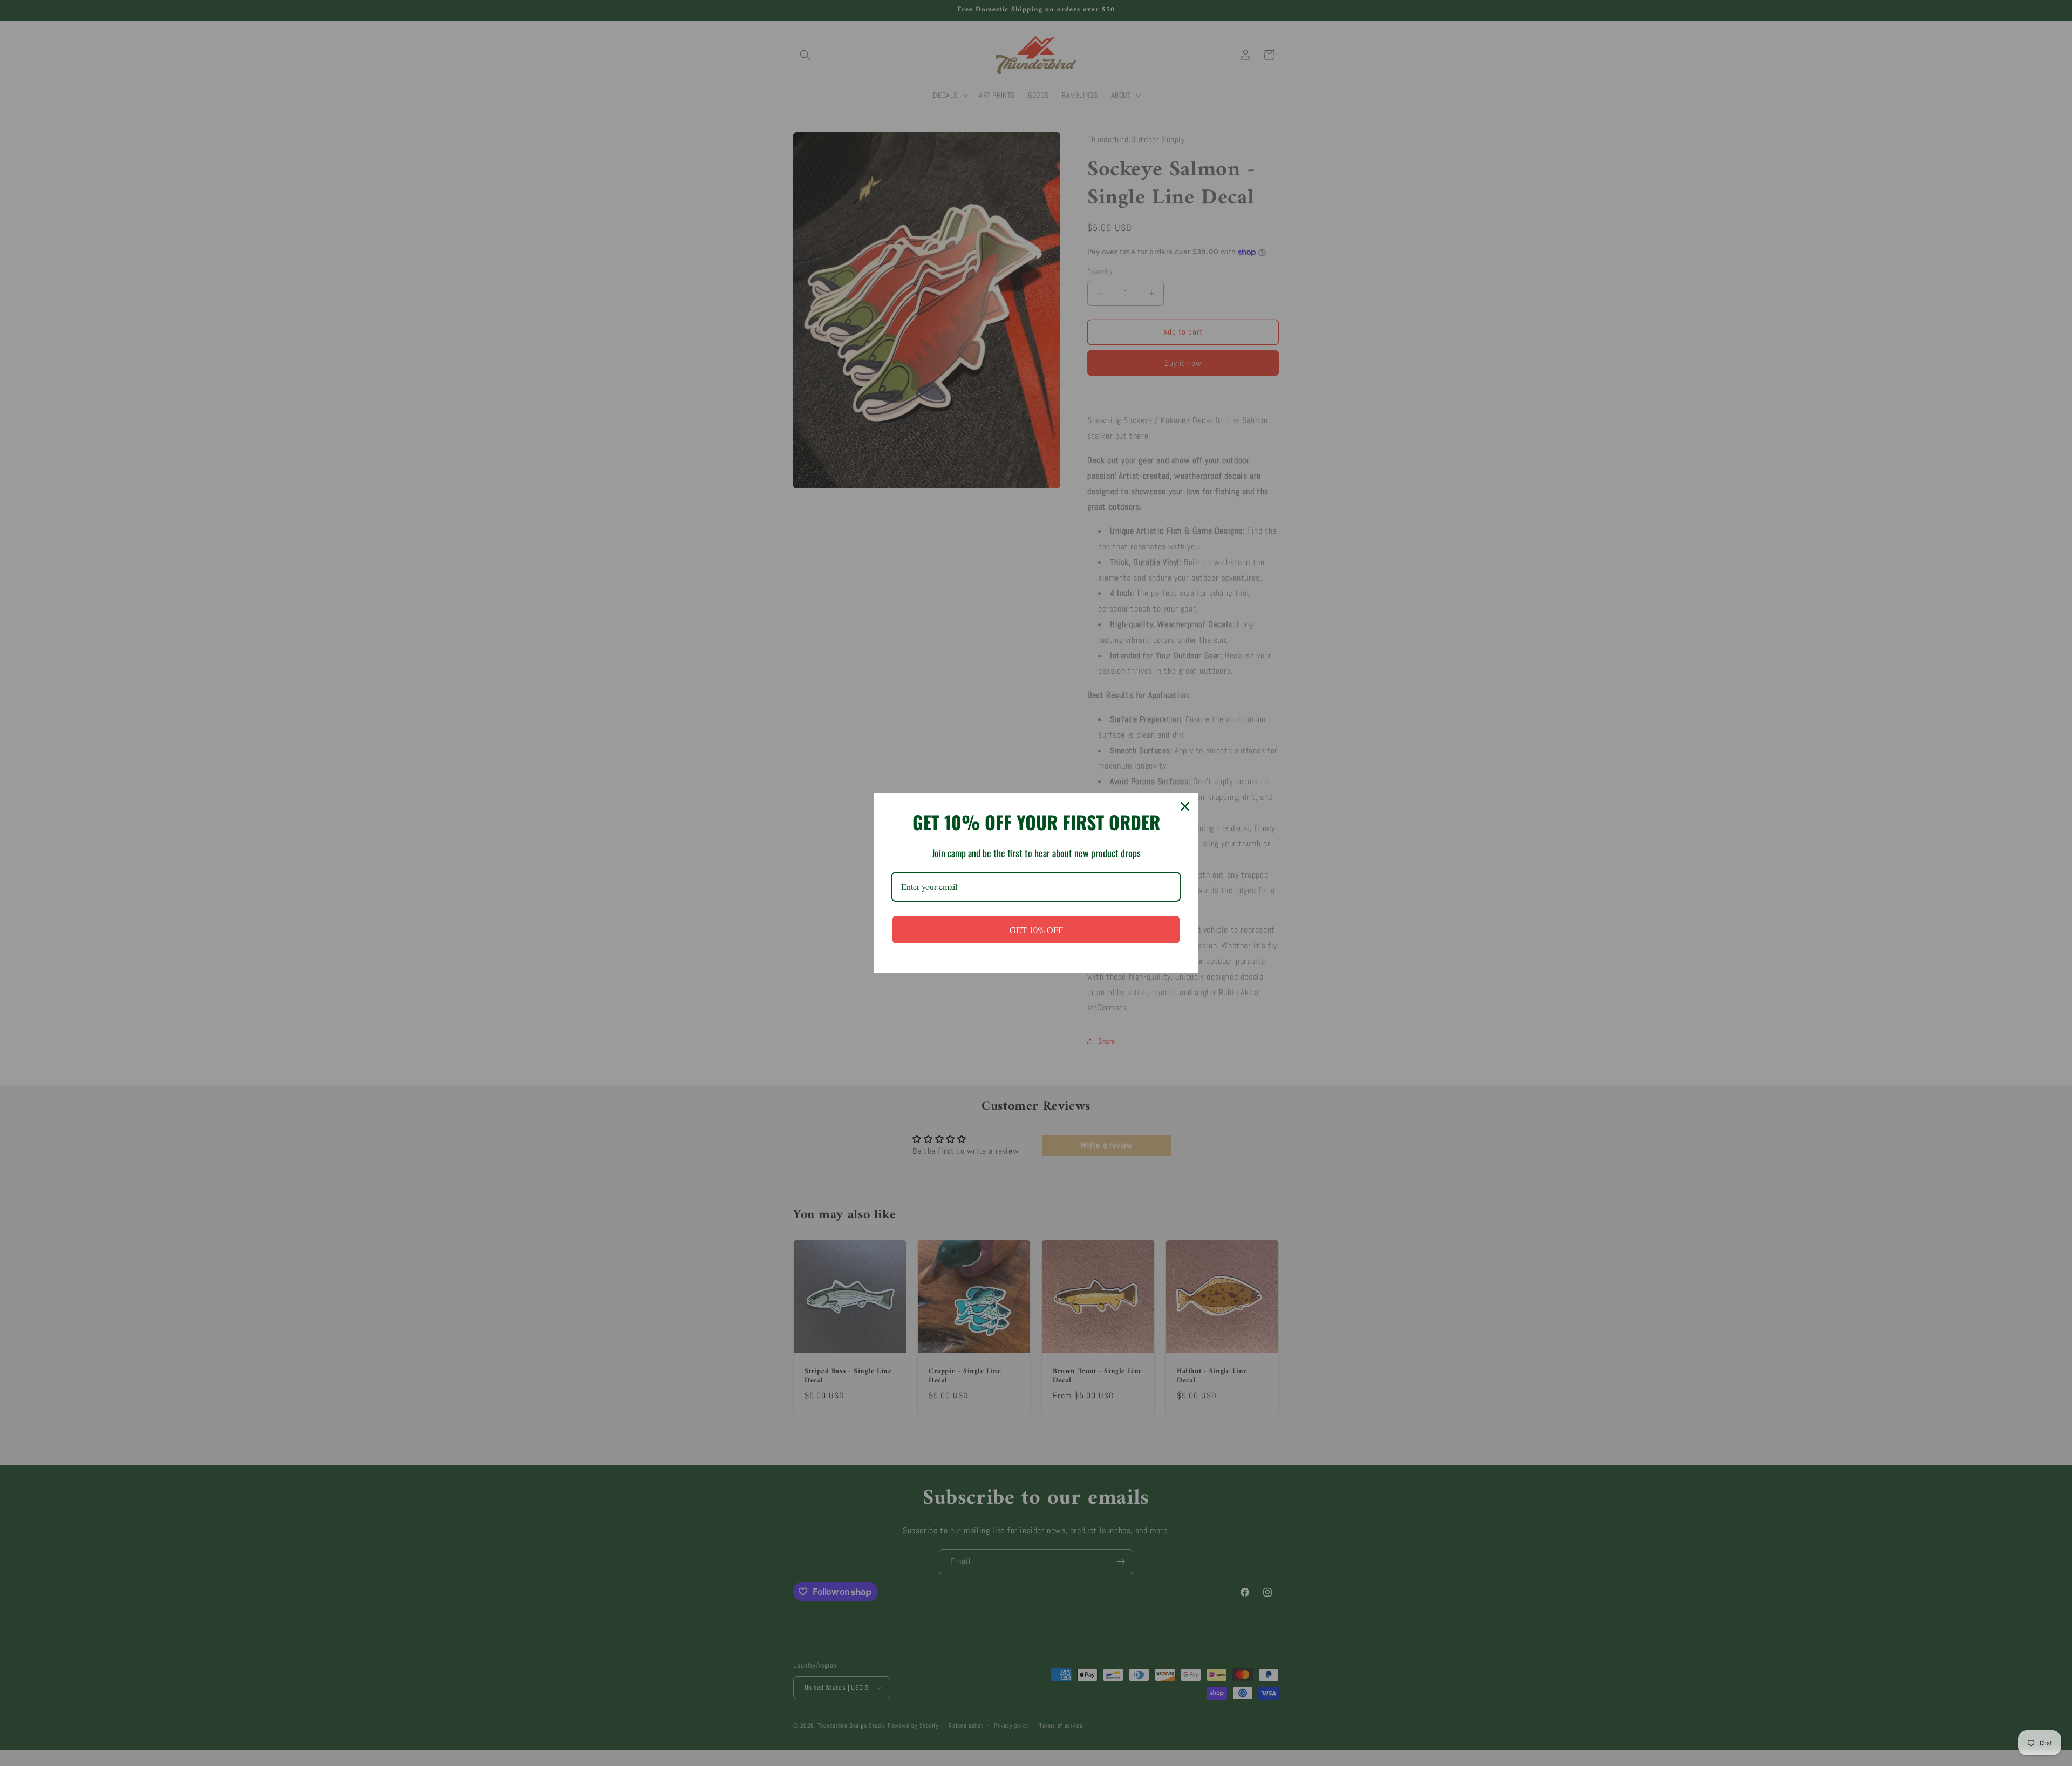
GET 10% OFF (1036, 930)
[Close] (1185, 806)
